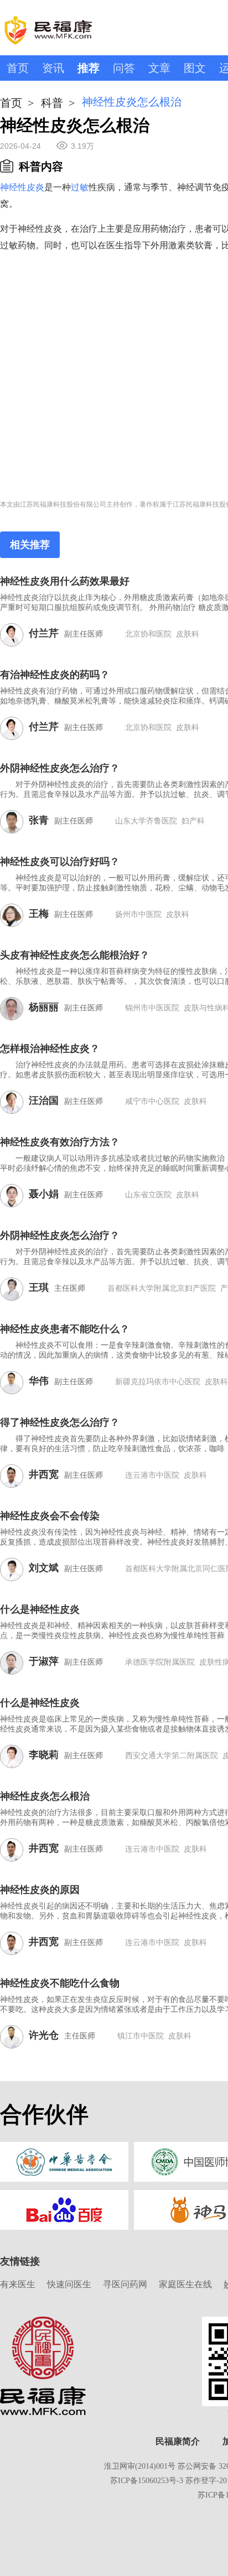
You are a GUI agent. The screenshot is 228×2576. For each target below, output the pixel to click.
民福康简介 (178, 2441)
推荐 (89, 68)
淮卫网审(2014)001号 (140, 2466)
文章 (159, 68)
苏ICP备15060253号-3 (147, 2481)
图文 (195, 68)
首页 (18, 68)
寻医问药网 (125, 2284)
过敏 (80, 187)
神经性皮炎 (22, 187)
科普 (52, 103)
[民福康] (43, 2365)
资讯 (53, 68)
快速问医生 (69, 2284)
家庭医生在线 (185, 2284)
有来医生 (18, 2284)
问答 (124, 68)
